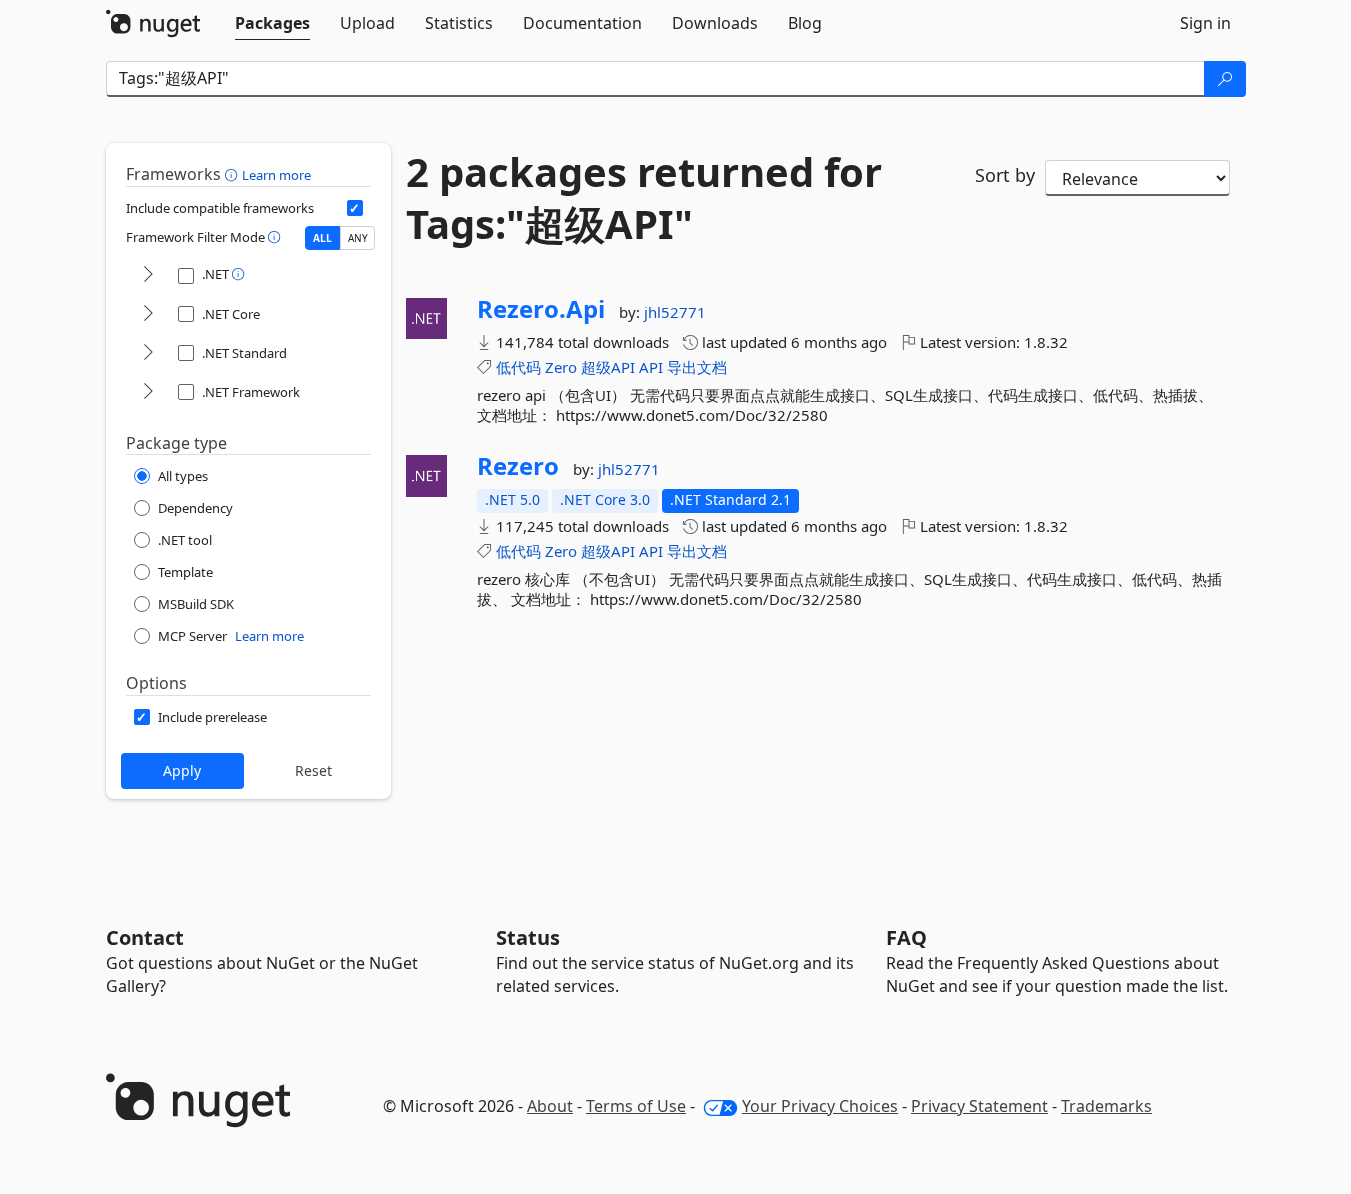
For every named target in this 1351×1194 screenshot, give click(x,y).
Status (528, 937)
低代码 (518, 367)
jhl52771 (675, 312)
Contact (145, 937)
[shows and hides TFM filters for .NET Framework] (148, 392)
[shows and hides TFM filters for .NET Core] (148, 314)
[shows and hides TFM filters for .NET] (148, 275)
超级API (608, 367)
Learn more (276, 175)
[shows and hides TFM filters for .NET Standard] (148, 353)
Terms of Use (636, 1106)
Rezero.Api (541, 309)
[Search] (1225, 79)
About (550, 1106)
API (651, 367)
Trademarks (1106, 1106)
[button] (233, 174)
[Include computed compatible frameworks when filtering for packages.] (355, 208)
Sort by (1005, 175)
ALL (322, 238)
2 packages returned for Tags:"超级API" (644, 198)
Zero (561, 367)
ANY (358, 238)
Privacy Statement (979, 1106)
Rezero (518, 466)
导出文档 (697, 367)
